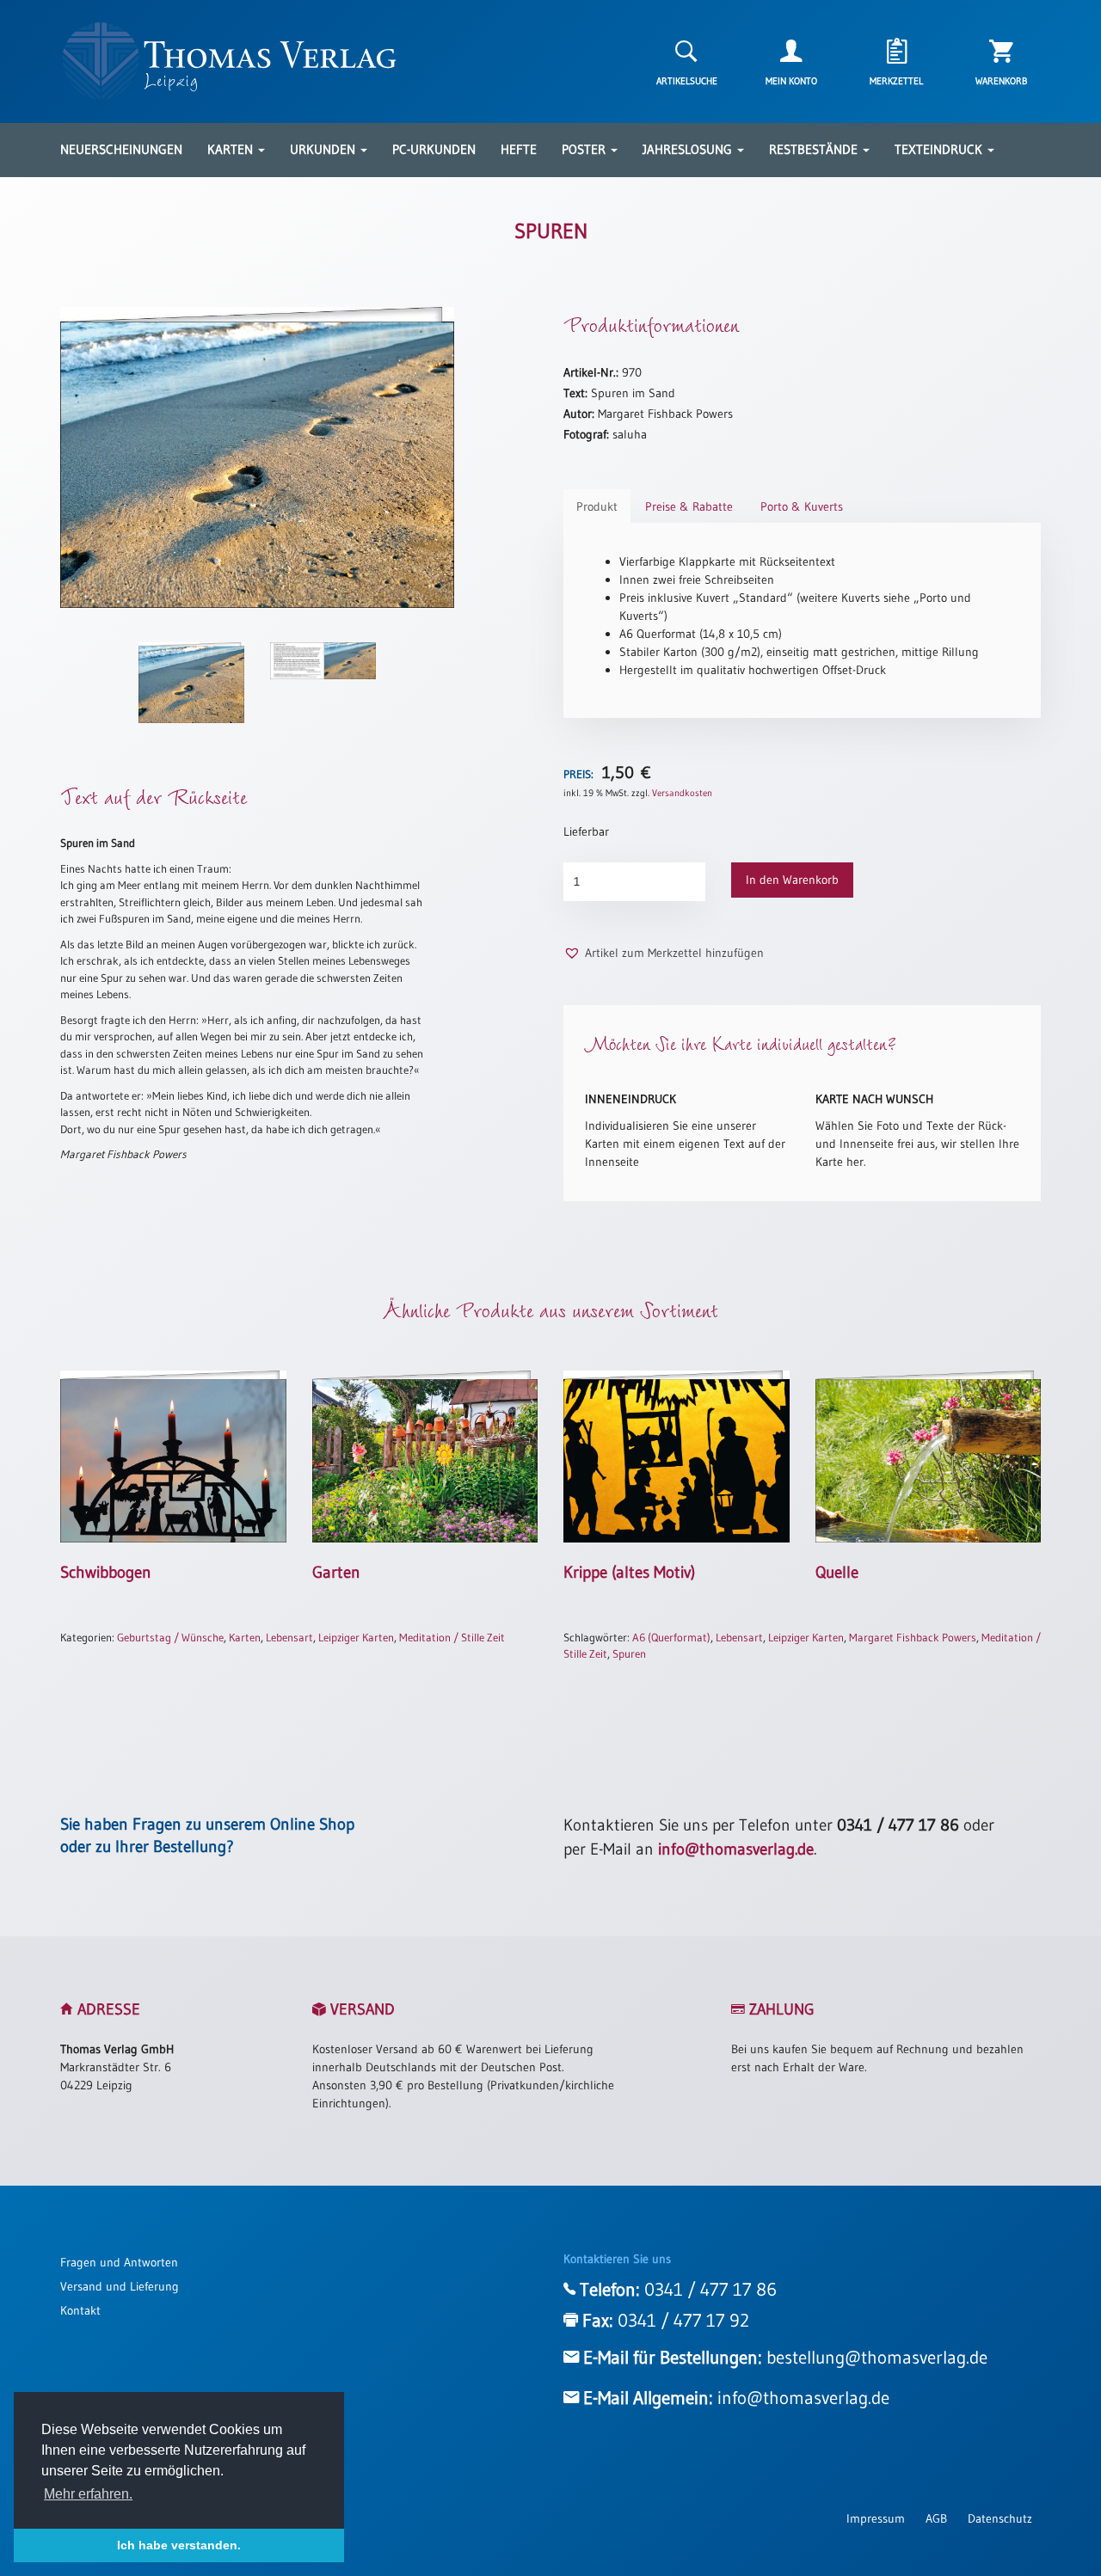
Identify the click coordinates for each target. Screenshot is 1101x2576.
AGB (936, 2518)
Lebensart (289, 1637)
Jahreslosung (689, 149)
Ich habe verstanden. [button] (179, 2545)
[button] (664, 953)
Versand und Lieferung (120, 2286)
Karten (232, 149)
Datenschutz (1000, 2518)
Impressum (876, 2518)
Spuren (629, 1653)
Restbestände (815, 149)
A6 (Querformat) (671, 1637)
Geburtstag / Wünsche (170, 1637)
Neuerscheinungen (121, 149)
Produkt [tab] (597, 506)
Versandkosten (682, 793)
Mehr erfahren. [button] (88, 2494)
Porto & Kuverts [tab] (802, 506)
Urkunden (324, 149)
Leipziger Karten (356, 1637)
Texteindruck (940, 149)
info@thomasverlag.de (736, 1849)
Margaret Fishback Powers (913, 1637)
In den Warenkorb (792, 880)
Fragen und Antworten (119, 2262)
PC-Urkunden (434, 149)
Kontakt (80, 2310)
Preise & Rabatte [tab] (689, 506)
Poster (585, 149)
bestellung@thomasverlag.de (877, 2358)
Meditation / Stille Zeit (452, 1637)
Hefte (519, 149)
